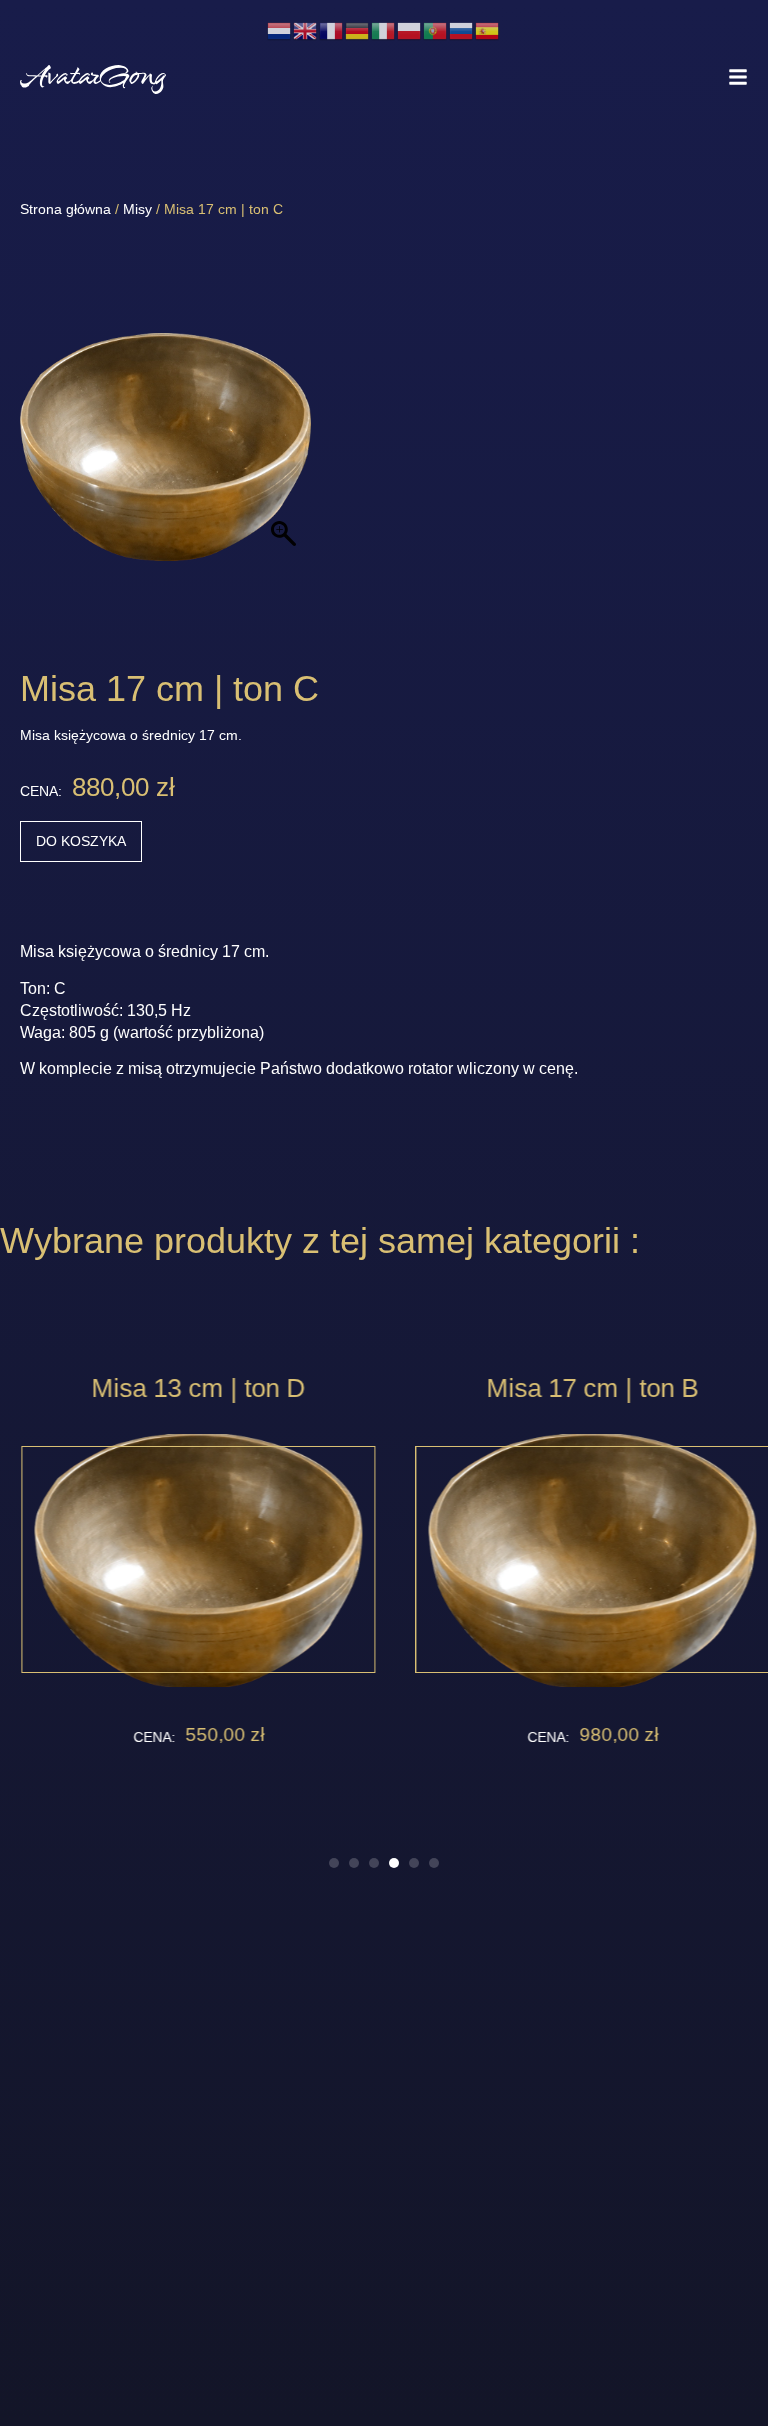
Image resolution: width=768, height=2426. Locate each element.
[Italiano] (384, 29)
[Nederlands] (280, 29)
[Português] (436, 29)
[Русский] (462, 29)
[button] (334, 1863)
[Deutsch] (358, 29)
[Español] (488, 29)
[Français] (332, 29)
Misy (137, 209)
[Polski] (410, 29)
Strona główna (65, 209)
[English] (306, 29)
